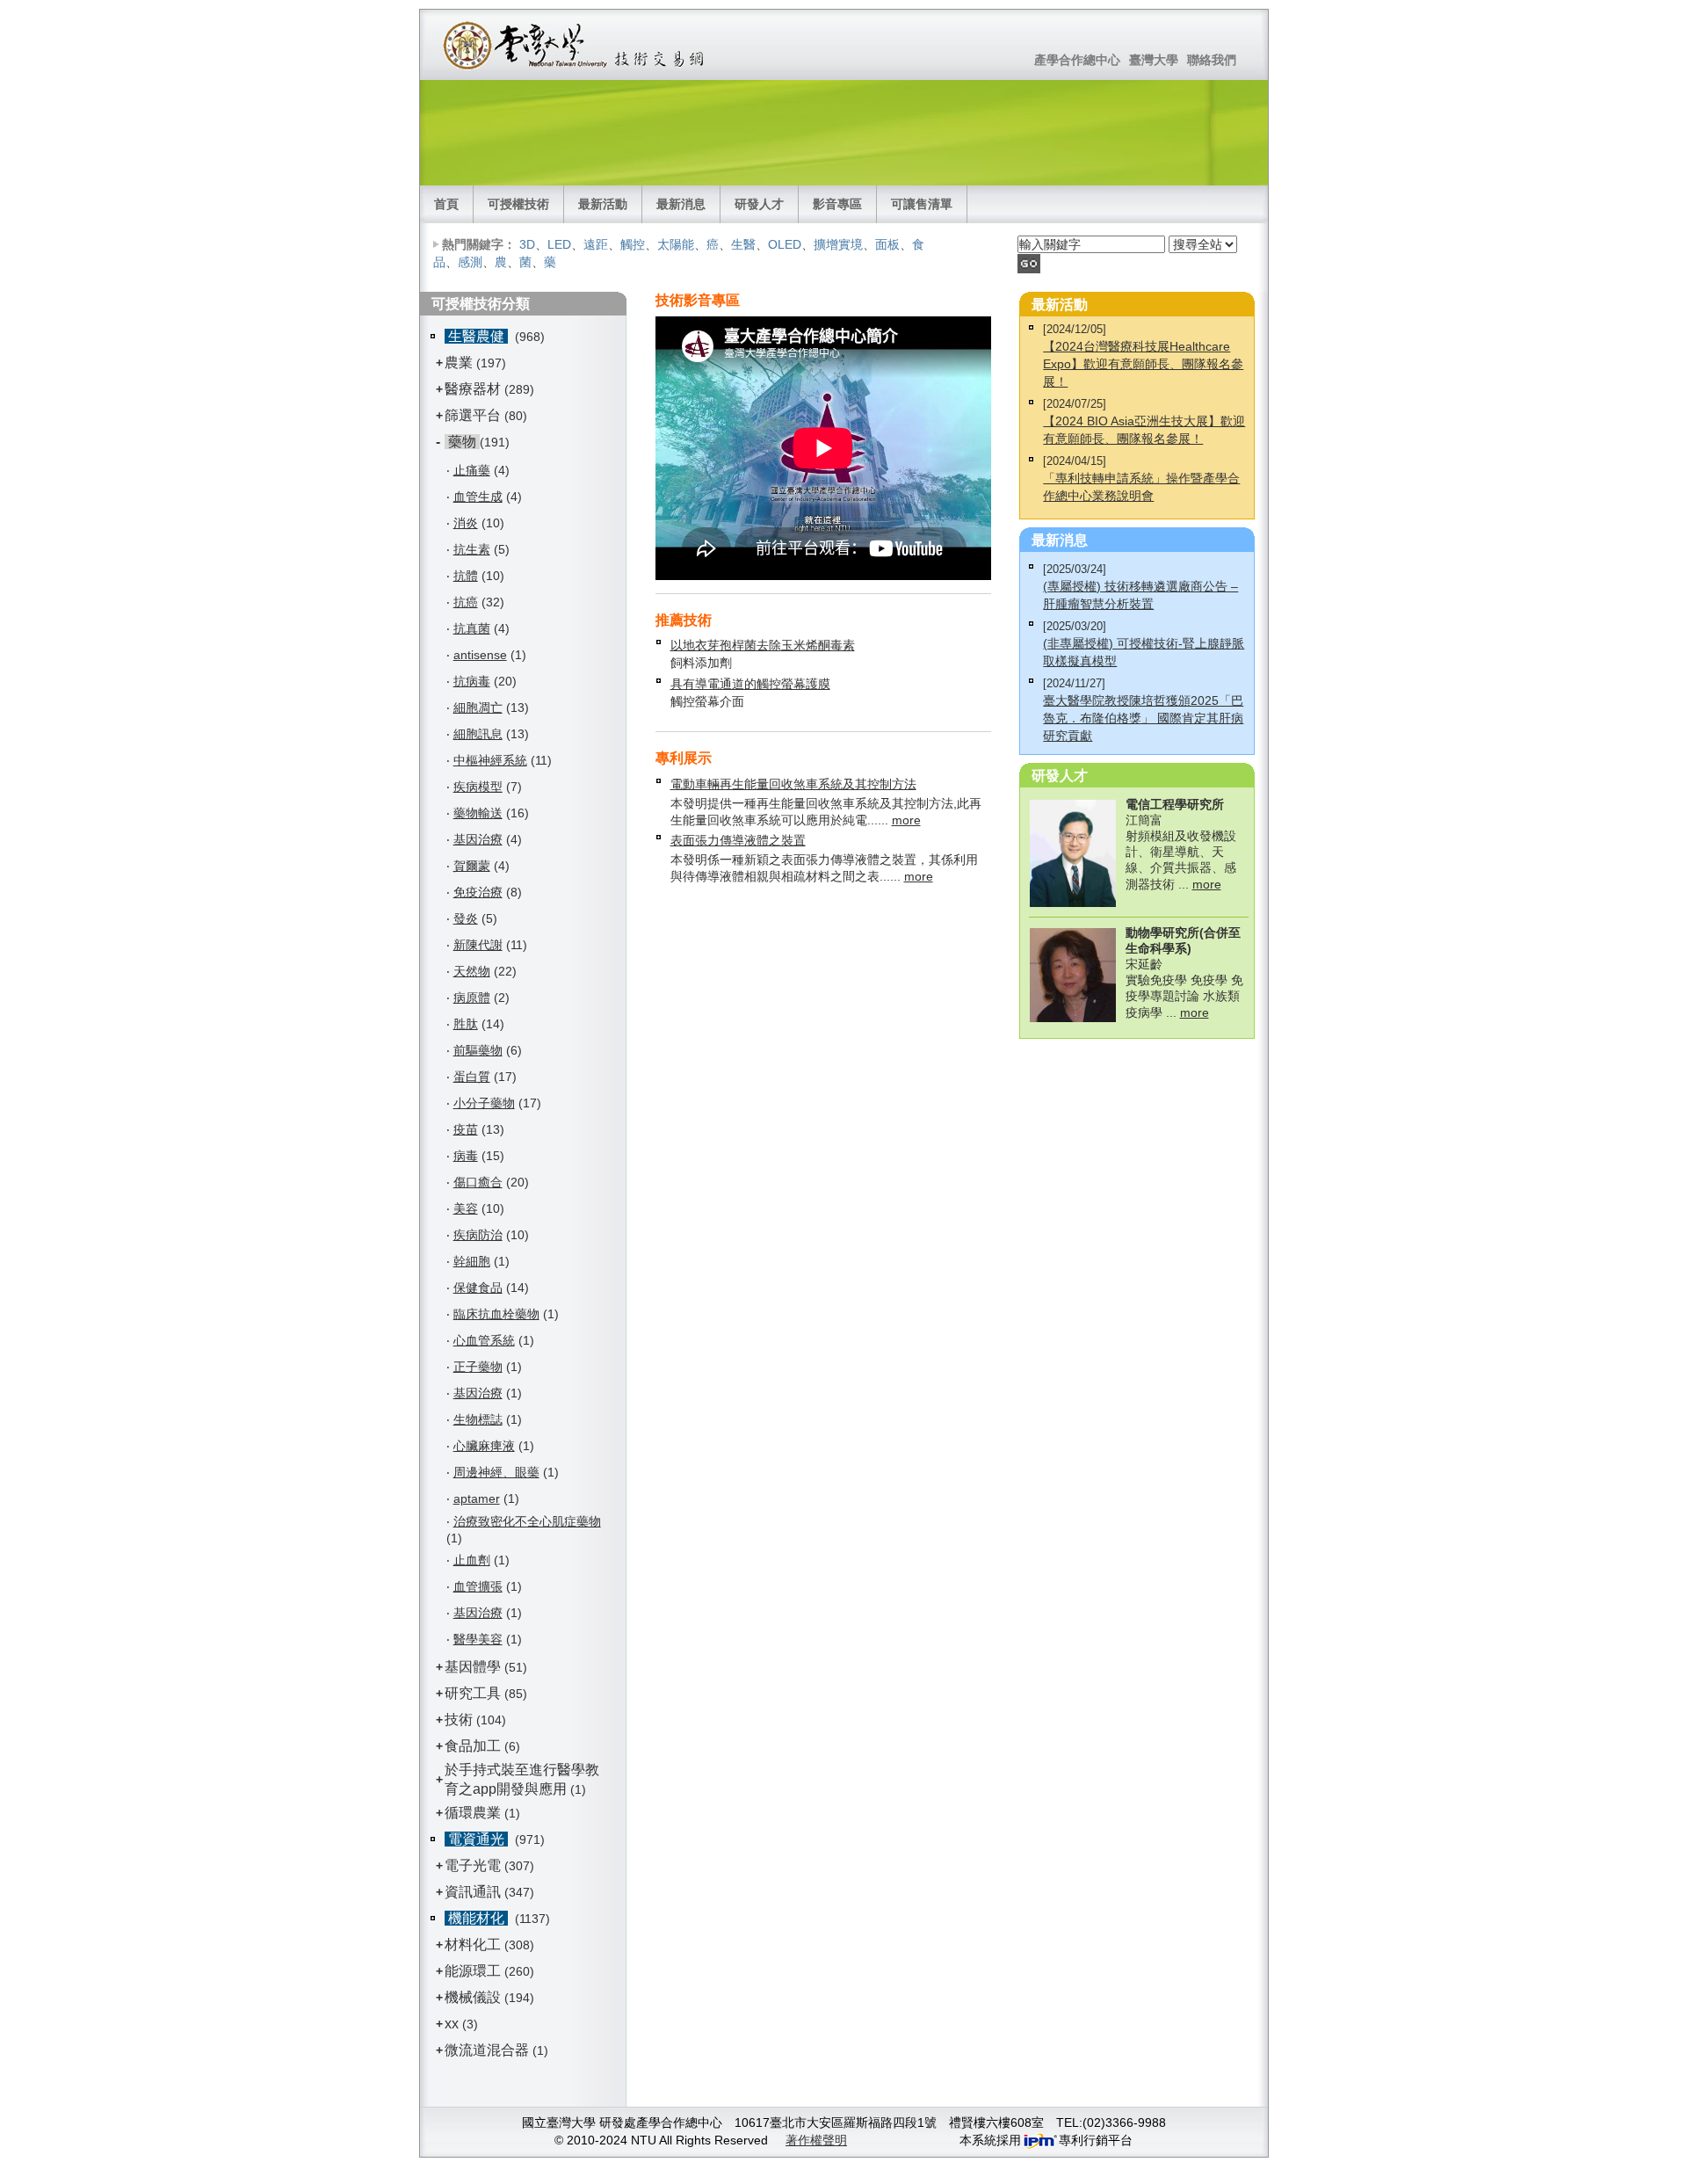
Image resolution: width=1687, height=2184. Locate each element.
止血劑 (472, 1560)
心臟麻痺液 (484, 1446)
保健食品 (478, 1288)
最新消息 (681, 204)
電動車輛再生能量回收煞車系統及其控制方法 (793, 784)
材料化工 (473, 1945)
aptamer (477, 1498)
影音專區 (837, 204)
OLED (785, 244)
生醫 (743, 244)
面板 (887, 244)
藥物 (462, 442)
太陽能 (676, 244)
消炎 (466, 523)
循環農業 (473, 1813)
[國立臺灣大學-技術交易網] (575, 45)
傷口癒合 (478, 1182)
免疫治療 (478, 892)
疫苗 (466, 1129)
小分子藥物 (484, 1103)
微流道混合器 (487, 2050)
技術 (459, 1720)
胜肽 (466, 1024)
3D (527, 244)
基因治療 (478, 839)
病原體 (472, 998)
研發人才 (759, 204)
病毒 (466, 1156)
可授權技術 (518, 204)
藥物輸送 (478, 813)
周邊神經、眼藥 (496, 1472)
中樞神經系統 (490, 760)
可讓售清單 (922, 204)
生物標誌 (478, 1419)
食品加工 (473, 1746)
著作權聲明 (816, 2140)
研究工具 (473, 1693)
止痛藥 (472, 470)
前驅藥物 (478, 1050)
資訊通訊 (473, 1892)
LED (559, 244)
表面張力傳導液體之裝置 (738, 840)
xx (452, 2024)
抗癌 (466, 602)
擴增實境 (838, 244)
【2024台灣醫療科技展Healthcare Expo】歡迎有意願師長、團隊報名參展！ (1143, 364)
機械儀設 (473, 1997)
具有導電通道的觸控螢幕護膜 (750, 684)
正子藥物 (478, 1367)
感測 (470, 262)
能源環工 (473, 1971)
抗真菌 (472, 628)
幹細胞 (472, 1261)
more (906, 820)
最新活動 (603, 204)
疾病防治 (478, 1235)
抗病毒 (472, 681)
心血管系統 (484, 1340)
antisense (480, 655)
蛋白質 (472, 1077)
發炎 (466, 918)
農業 (459, 363)
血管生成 (478, 497)
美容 (466, 1208)
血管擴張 (478, 1586)
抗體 (466, 576)
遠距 (596, 244)
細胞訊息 (478, 734)
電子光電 (473, 1865)
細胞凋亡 (478, 707)
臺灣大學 (1154, 60)
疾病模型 (478, 787)
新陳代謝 (478, 945)
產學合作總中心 (1077, 60)
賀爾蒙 (472, 866)
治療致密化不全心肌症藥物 (527, 1521)
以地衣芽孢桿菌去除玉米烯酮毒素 (763, 645)
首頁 (446, 204)
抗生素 (472, 549)
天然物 (472, 971)
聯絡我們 (1212, 60)
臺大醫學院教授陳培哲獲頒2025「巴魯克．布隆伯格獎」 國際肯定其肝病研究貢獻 (1143, 718)
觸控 (633, 244)
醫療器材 (474, 389)
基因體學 (473, 1667)
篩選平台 (473, 415)
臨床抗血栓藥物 (496, 1314)
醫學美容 (478, 1639)
